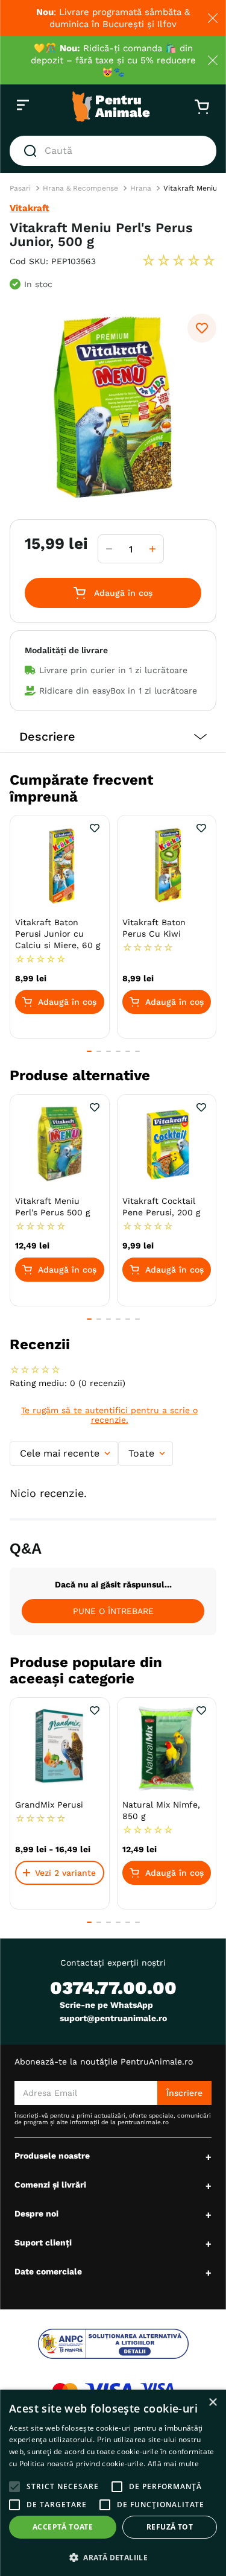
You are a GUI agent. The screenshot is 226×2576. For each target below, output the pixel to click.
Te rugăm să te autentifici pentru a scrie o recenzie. (109, 1415)
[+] (152, 549)
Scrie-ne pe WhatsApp (106, 2005)
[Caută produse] (33, 151)
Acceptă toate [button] (63, 2527)
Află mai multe (173, 2464)
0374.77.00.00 (113, 1988)
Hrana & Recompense (80, 188)
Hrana (141, 188)
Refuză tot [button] (170, 2527)
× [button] (212, 2403)
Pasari (20, 188)
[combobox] (113, 151)
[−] (109, 549)
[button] (113, 737)
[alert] (113, 2483)
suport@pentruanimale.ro (113, 2018)
